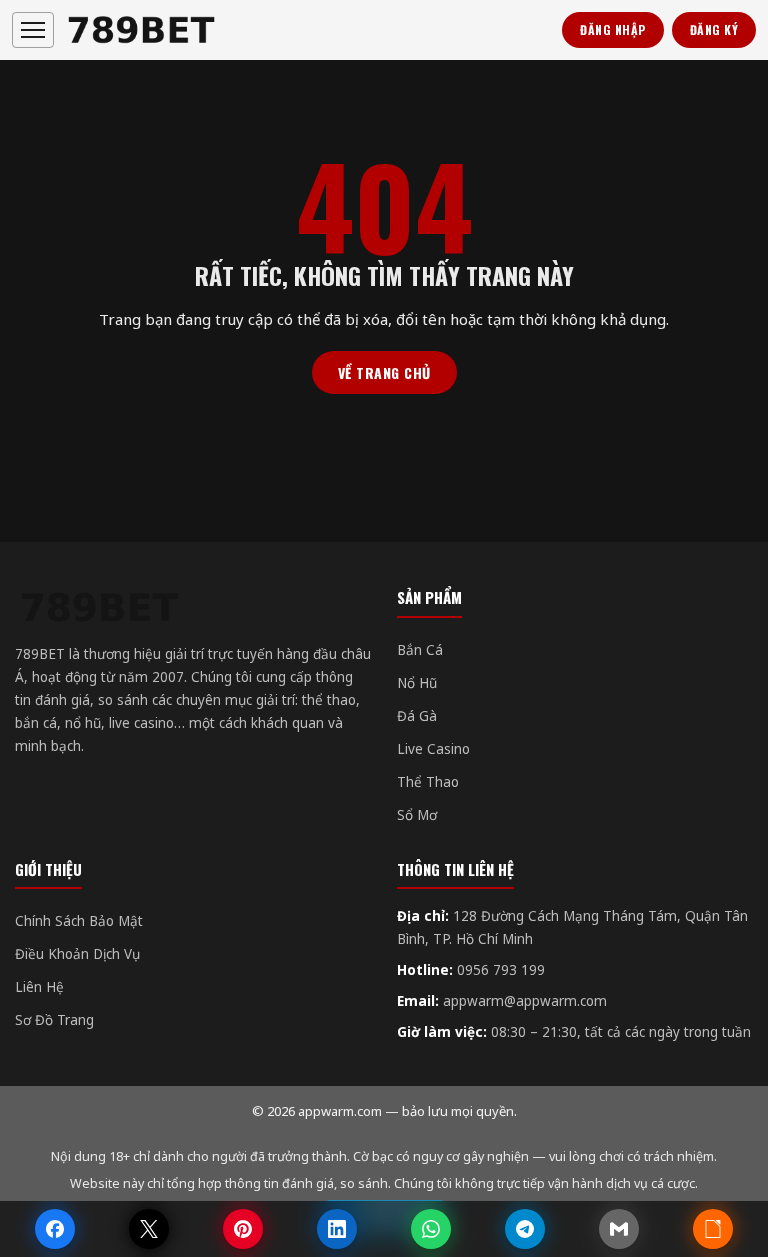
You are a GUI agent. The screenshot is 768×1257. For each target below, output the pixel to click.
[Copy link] (713, 1229)
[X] (149, 1229)
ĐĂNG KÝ (714, 29)
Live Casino (433, 749)
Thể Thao (428, 782)
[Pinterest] (243, 1229)
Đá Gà (417, 716)
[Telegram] (525, 1229)
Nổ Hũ (417, 683)
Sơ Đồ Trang (54, 1020)
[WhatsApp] (431, 1229)
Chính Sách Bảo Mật (79, 921)
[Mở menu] (33, 30)
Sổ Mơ (417, 815)
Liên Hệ (39, 987)
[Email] (619, 1229)
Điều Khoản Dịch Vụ (77, 954)
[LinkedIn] (337, 1229)
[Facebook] (55, 1229)
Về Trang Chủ (384, 372)
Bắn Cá (420, 650)
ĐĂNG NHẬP (613, 29)
